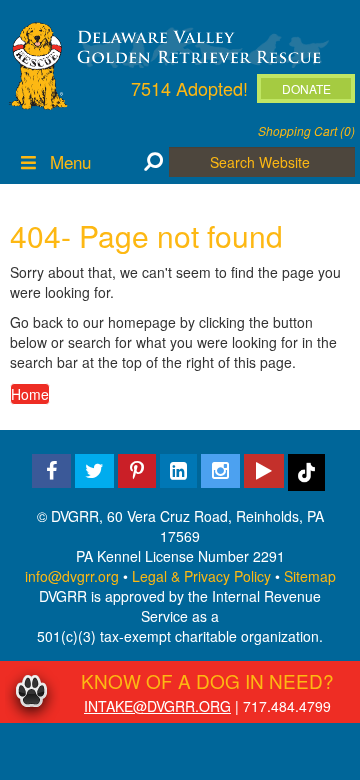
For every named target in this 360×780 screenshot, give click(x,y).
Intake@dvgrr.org (157, 706)
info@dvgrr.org (72, 576)
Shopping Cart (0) (306, 130)
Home (30, 394)
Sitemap (310, 576)
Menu (70, 161)
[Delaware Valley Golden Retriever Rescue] (199, 46)
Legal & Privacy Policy (201, 576)
